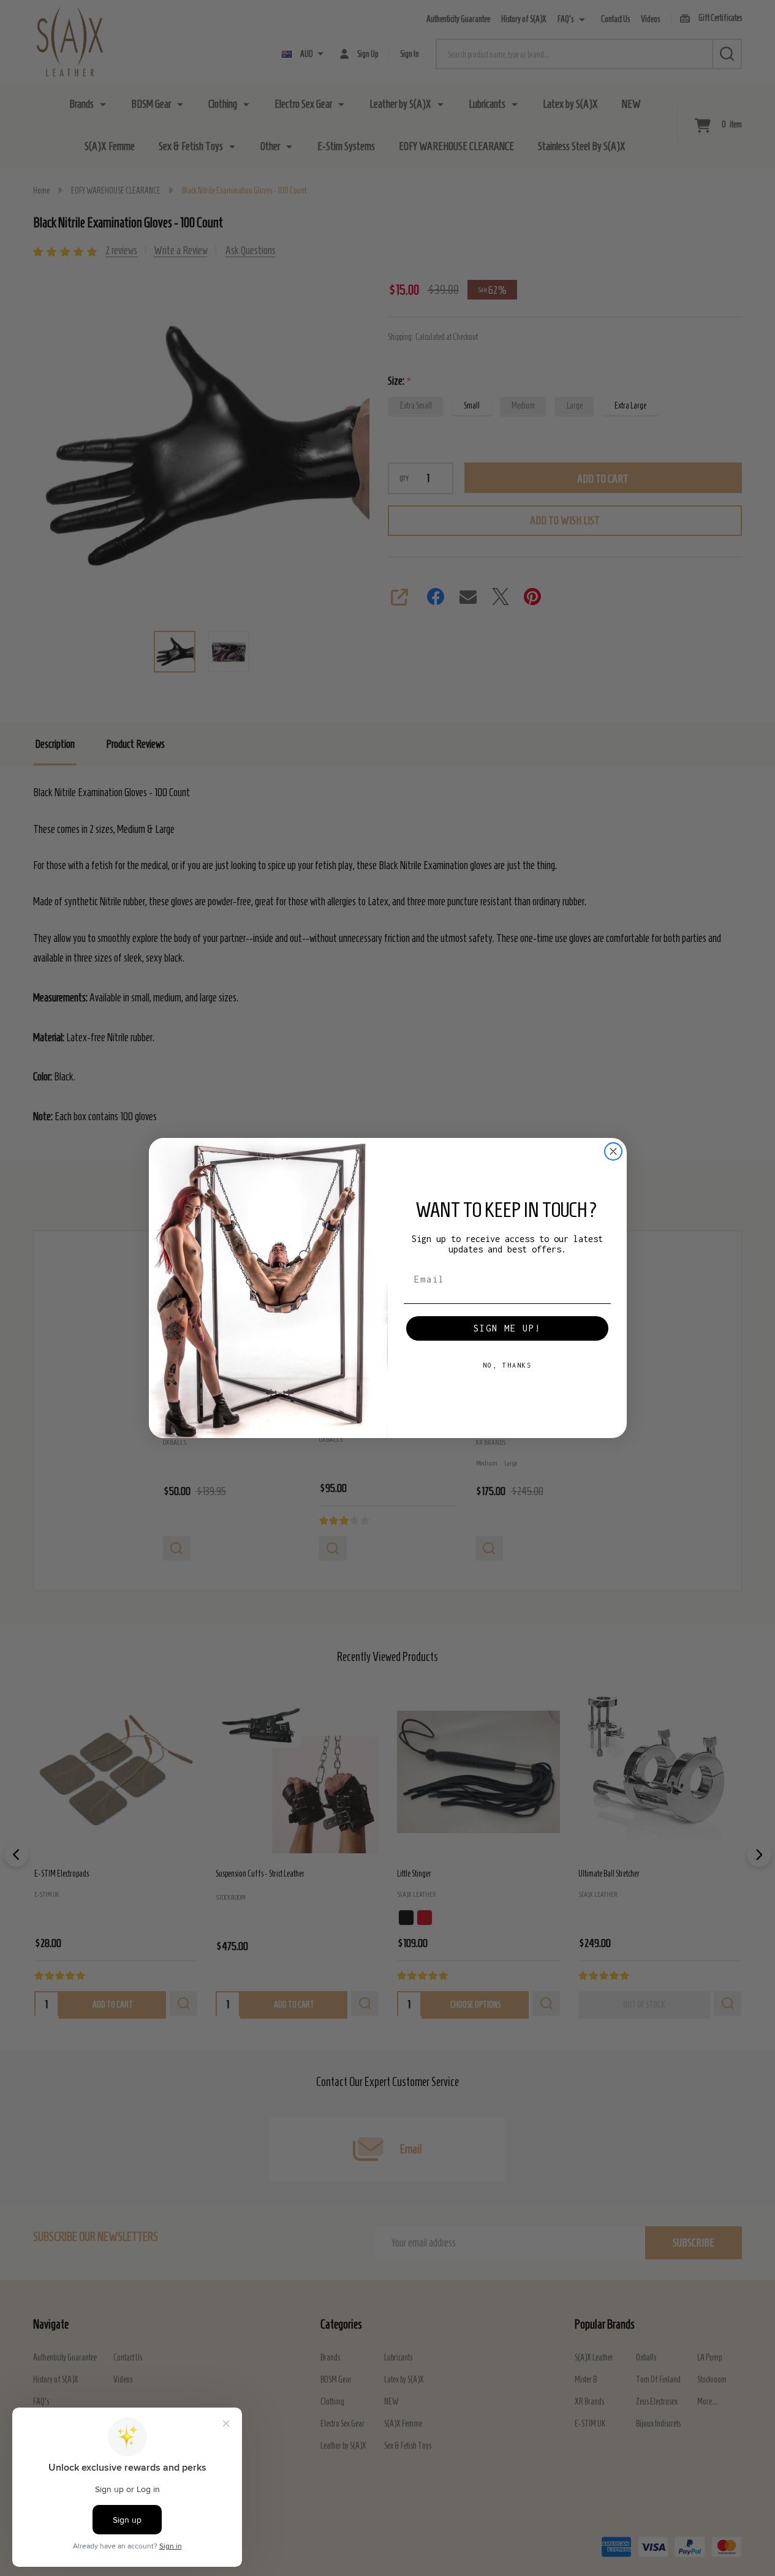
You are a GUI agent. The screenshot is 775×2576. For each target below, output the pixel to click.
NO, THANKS (507, 1365)
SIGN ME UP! (507, 1328)
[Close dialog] (613, 1151)
